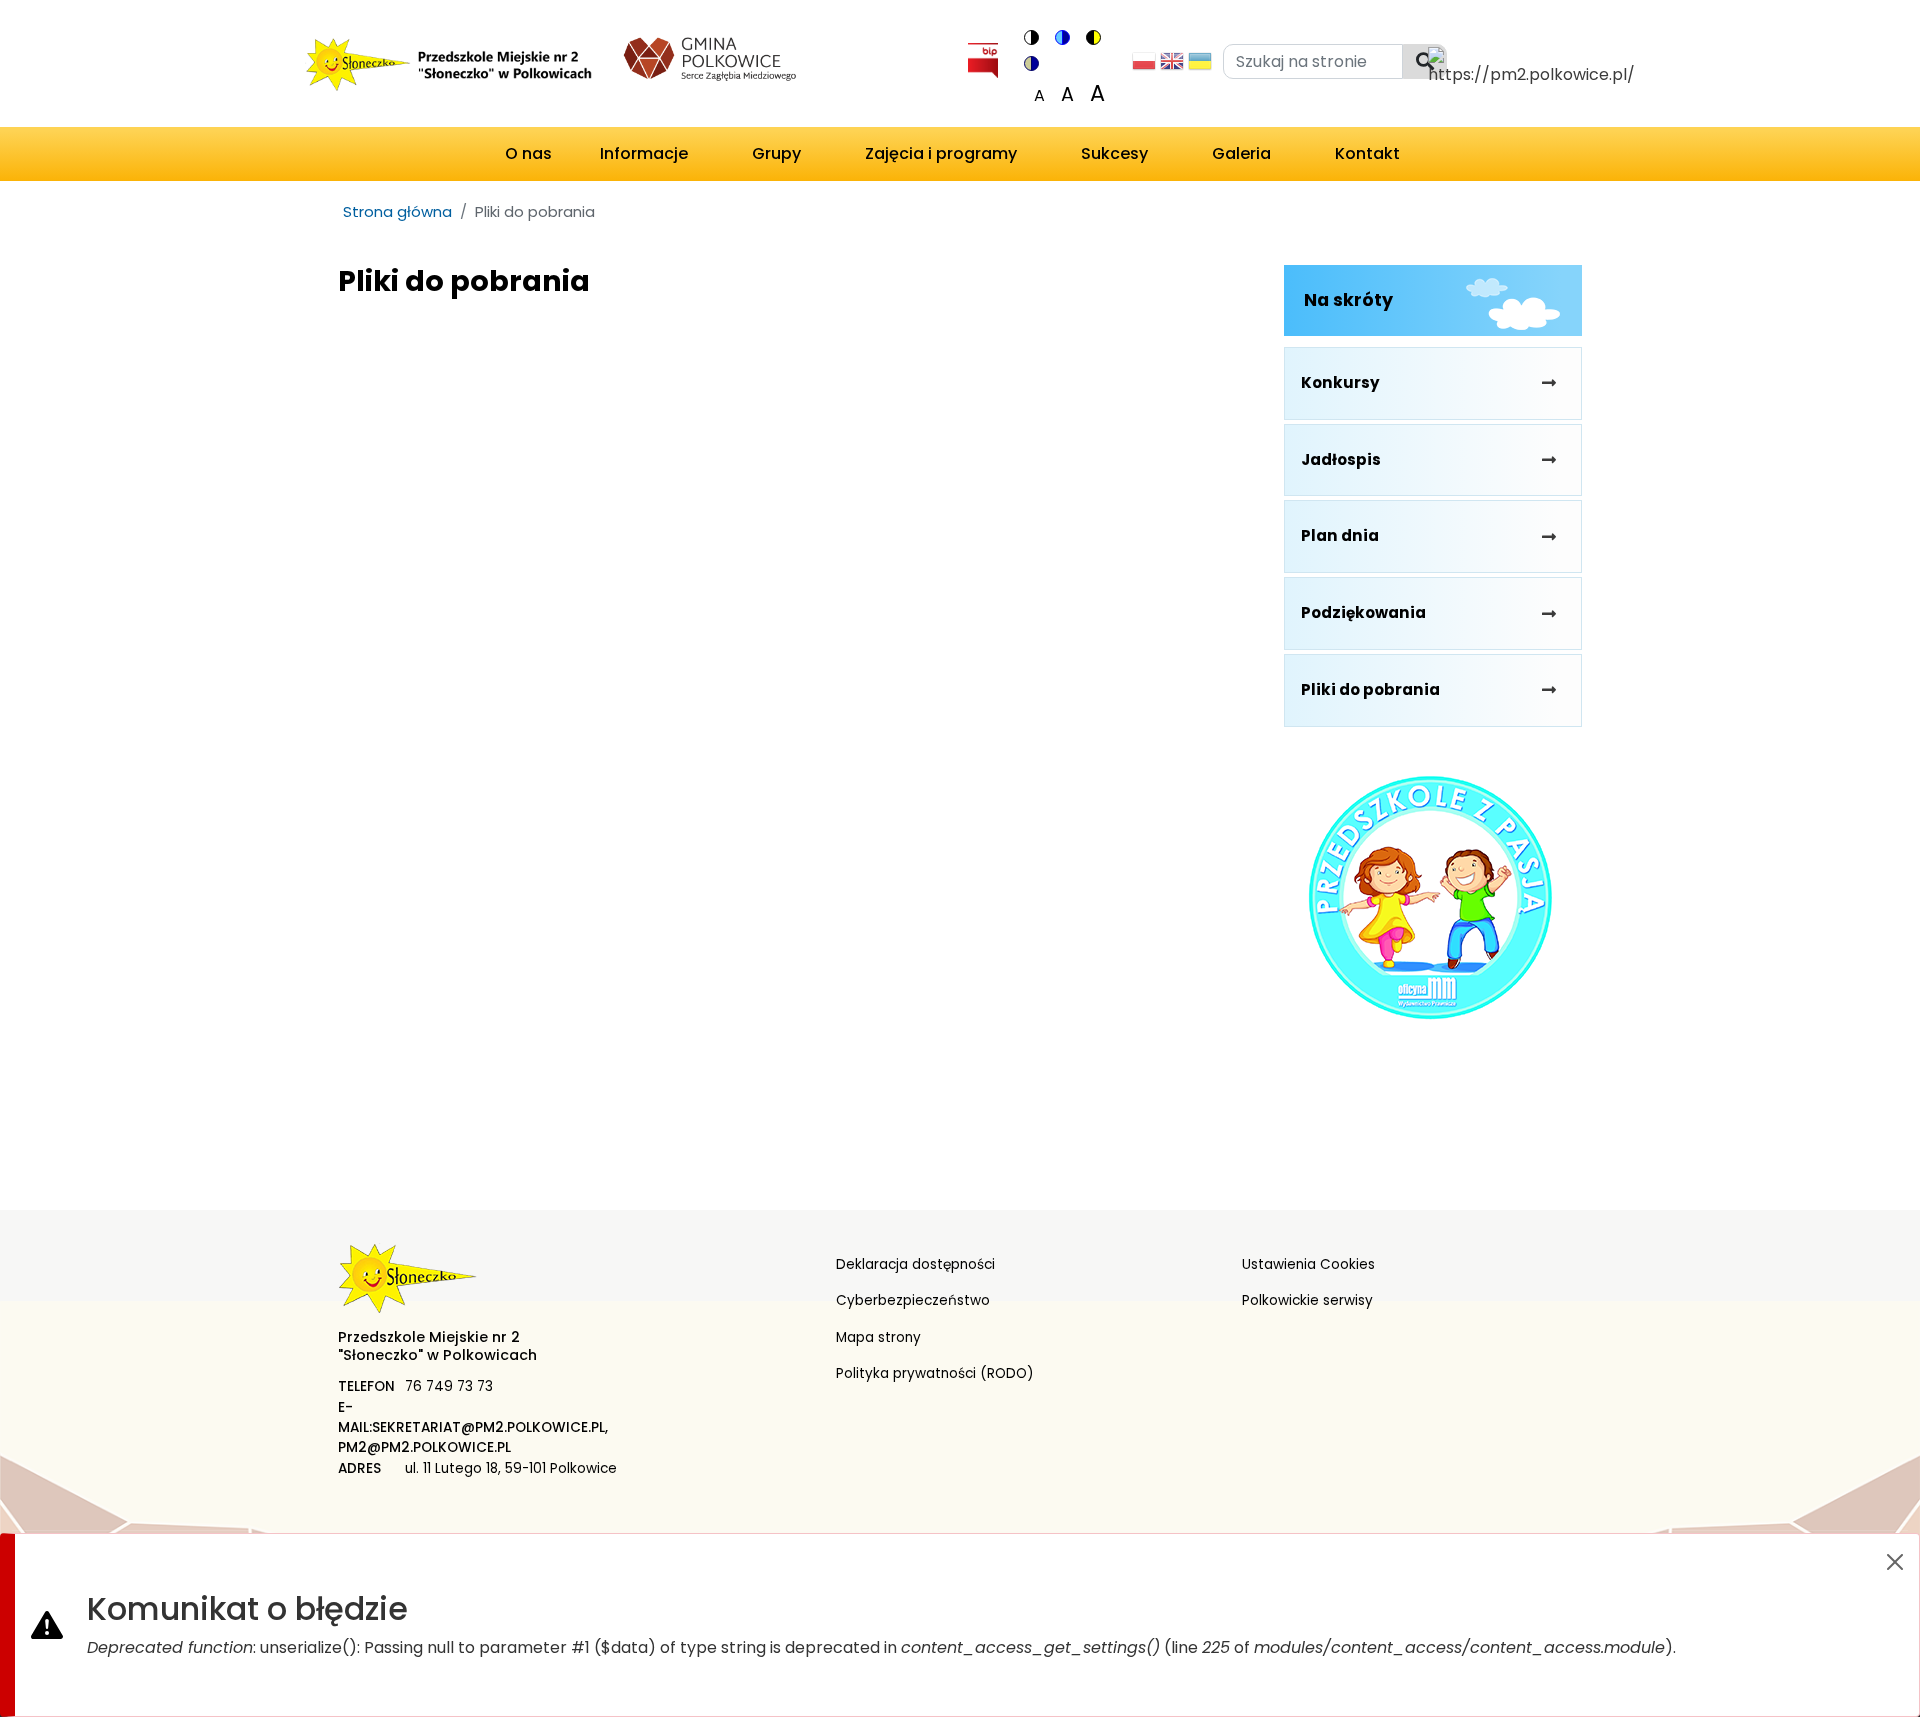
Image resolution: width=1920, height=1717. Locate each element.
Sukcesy (1114, 153)
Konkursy (1340, 382)
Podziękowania (1363, 612)
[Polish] (1144, 66)
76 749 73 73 (449, 1386)
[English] (1172, 66)
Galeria (1241, 153)
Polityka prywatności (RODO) (935, 1373)
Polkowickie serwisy (1307, 1300)
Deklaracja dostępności (915, 1264)
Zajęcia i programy (941, 153)
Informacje (644, 153)
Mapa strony (878, 1337)
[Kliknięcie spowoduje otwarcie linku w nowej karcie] (710, 56)
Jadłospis (1341, 459)
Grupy (776, 153)
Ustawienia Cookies (1308, 1264)
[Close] (1895, 1562)
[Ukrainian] (1200, 66)
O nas (528, 153)
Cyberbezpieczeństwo (913, 1300)
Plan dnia (1340, 535)
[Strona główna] (446, 67)
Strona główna (397, 211)
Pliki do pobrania (1370, 689)
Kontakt (1367, 153)
